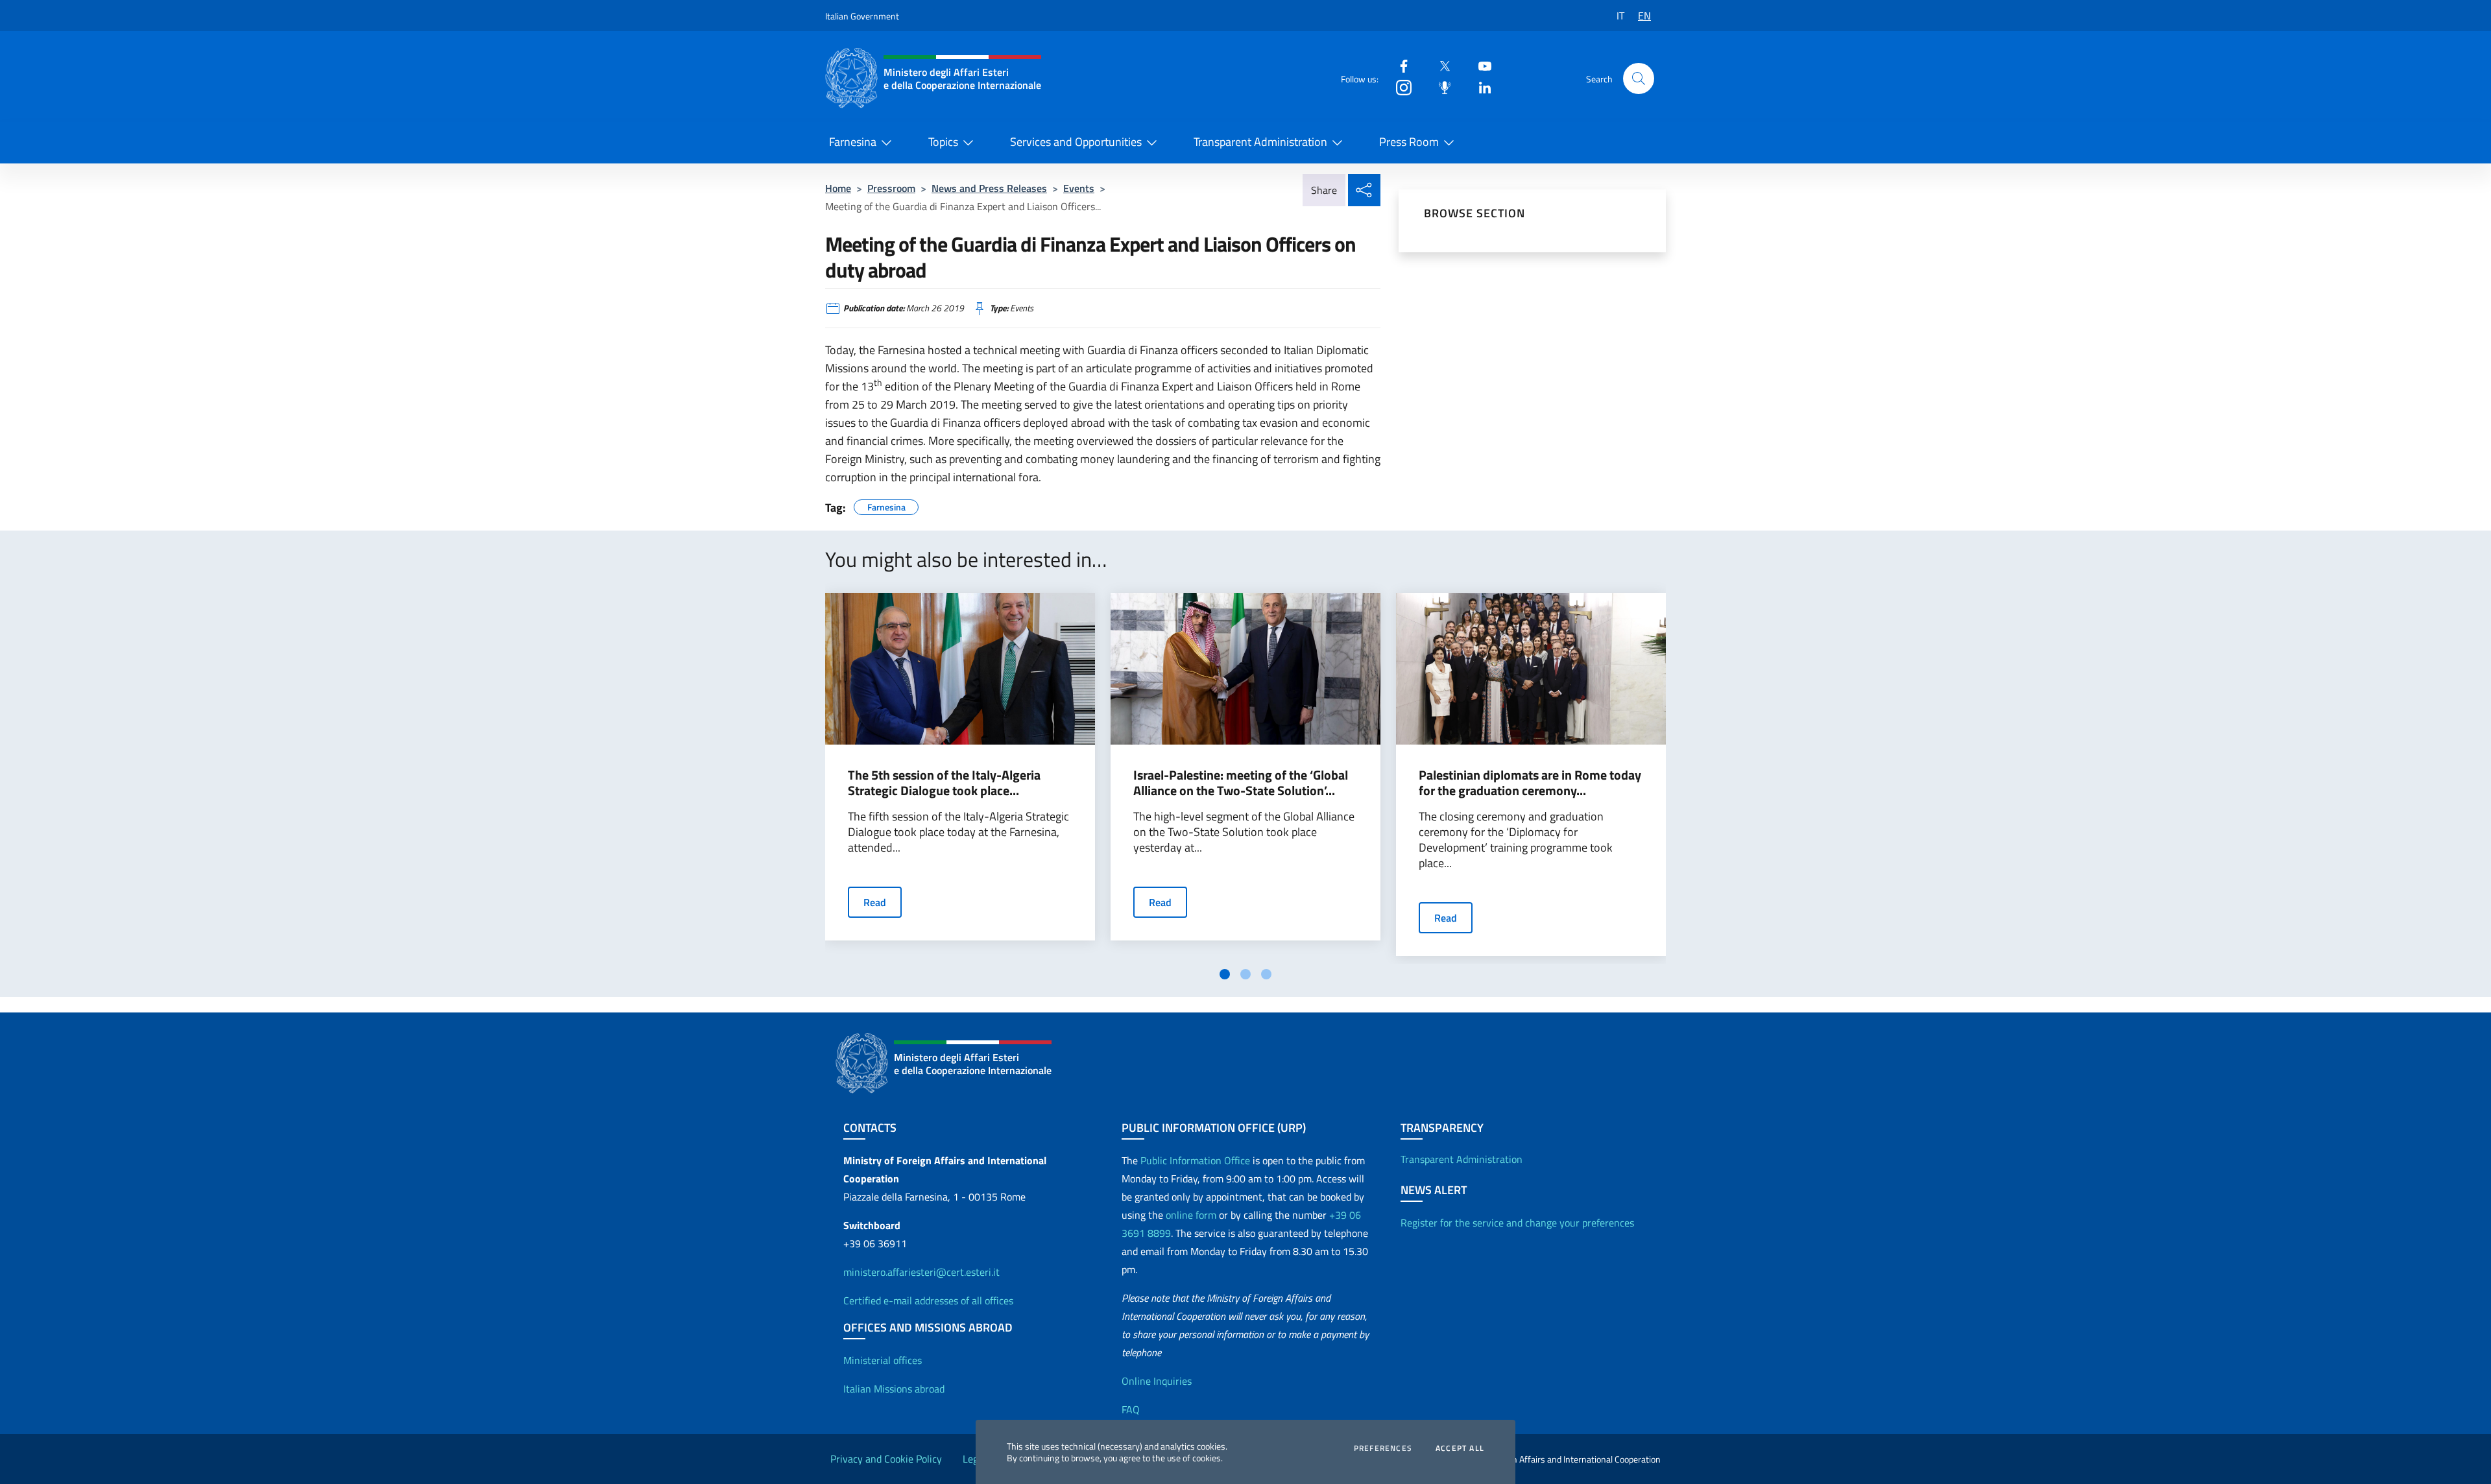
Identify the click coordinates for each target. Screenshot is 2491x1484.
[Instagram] (1399, 87)
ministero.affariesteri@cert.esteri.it (921, 1272)
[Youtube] (1480, 65)
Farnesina (853, 142)
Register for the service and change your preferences (1517, 1223)
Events (1079, 188)
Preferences (1383, 1448)
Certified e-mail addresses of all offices (928, 1300)
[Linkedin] (1480, 87)
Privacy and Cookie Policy (886, 1459)
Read (875, 902)
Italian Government (862, 16)
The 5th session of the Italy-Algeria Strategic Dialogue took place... (944, 783)
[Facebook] (1399, 65)
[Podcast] (1439, 87)
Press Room (1409, 142)
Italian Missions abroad (894, 1389)
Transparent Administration (1260, 142)
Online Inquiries (1157, 1381)
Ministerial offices (883, 1360)
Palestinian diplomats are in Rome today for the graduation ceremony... (1530, 783)
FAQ (1131, 1409)
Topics (943, 142)
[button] (1639, 78)
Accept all (1460, 1448)
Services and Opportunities (1076, 142)
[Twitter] (1439, 65)
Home (838, 188)
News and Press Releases (989, 188)
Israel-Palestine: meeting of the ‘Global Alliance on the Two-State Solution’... (1241, 783)
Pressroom (891, 188)
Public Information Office (1195, 1160)
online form (1191, 1215)
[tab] (1225, 974)
